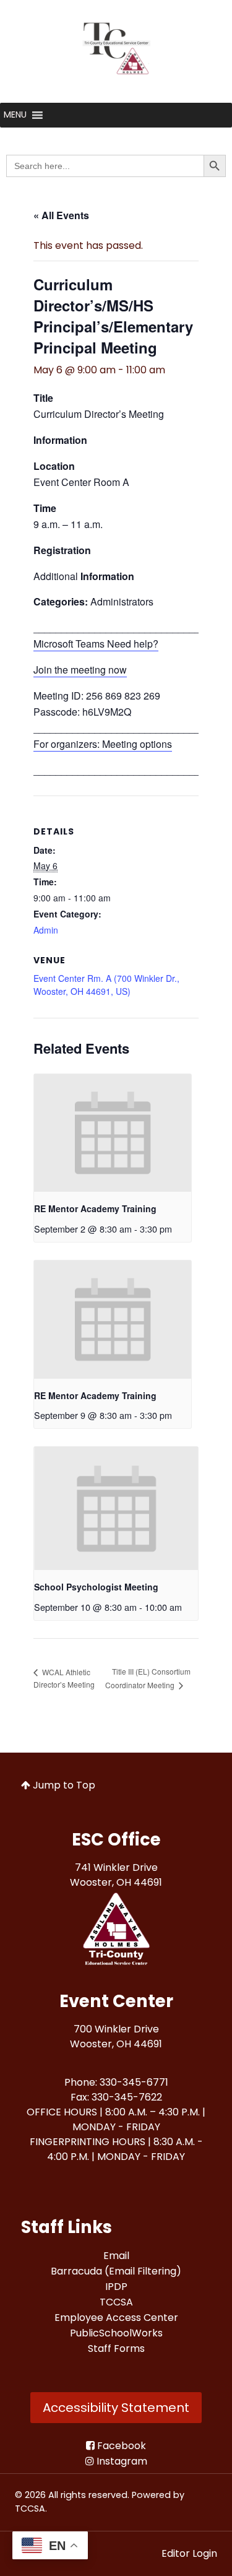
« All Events (61, 215)
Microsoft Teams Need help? (96, 644)
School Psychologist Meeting (96, 1587)
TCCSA (30, 2509)
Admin (46, 930)
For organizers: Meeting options (103, 744)
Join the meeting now (80, 670)
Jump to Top (63, 1785)
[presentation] (113, 1133)
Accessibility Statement (116, 2408)
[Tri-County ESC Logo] (116, 1931)
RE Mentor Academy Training (95, 1208)
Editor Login (189, 2553)
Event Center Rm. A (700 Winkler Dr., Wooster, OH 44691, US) (106, 985)
